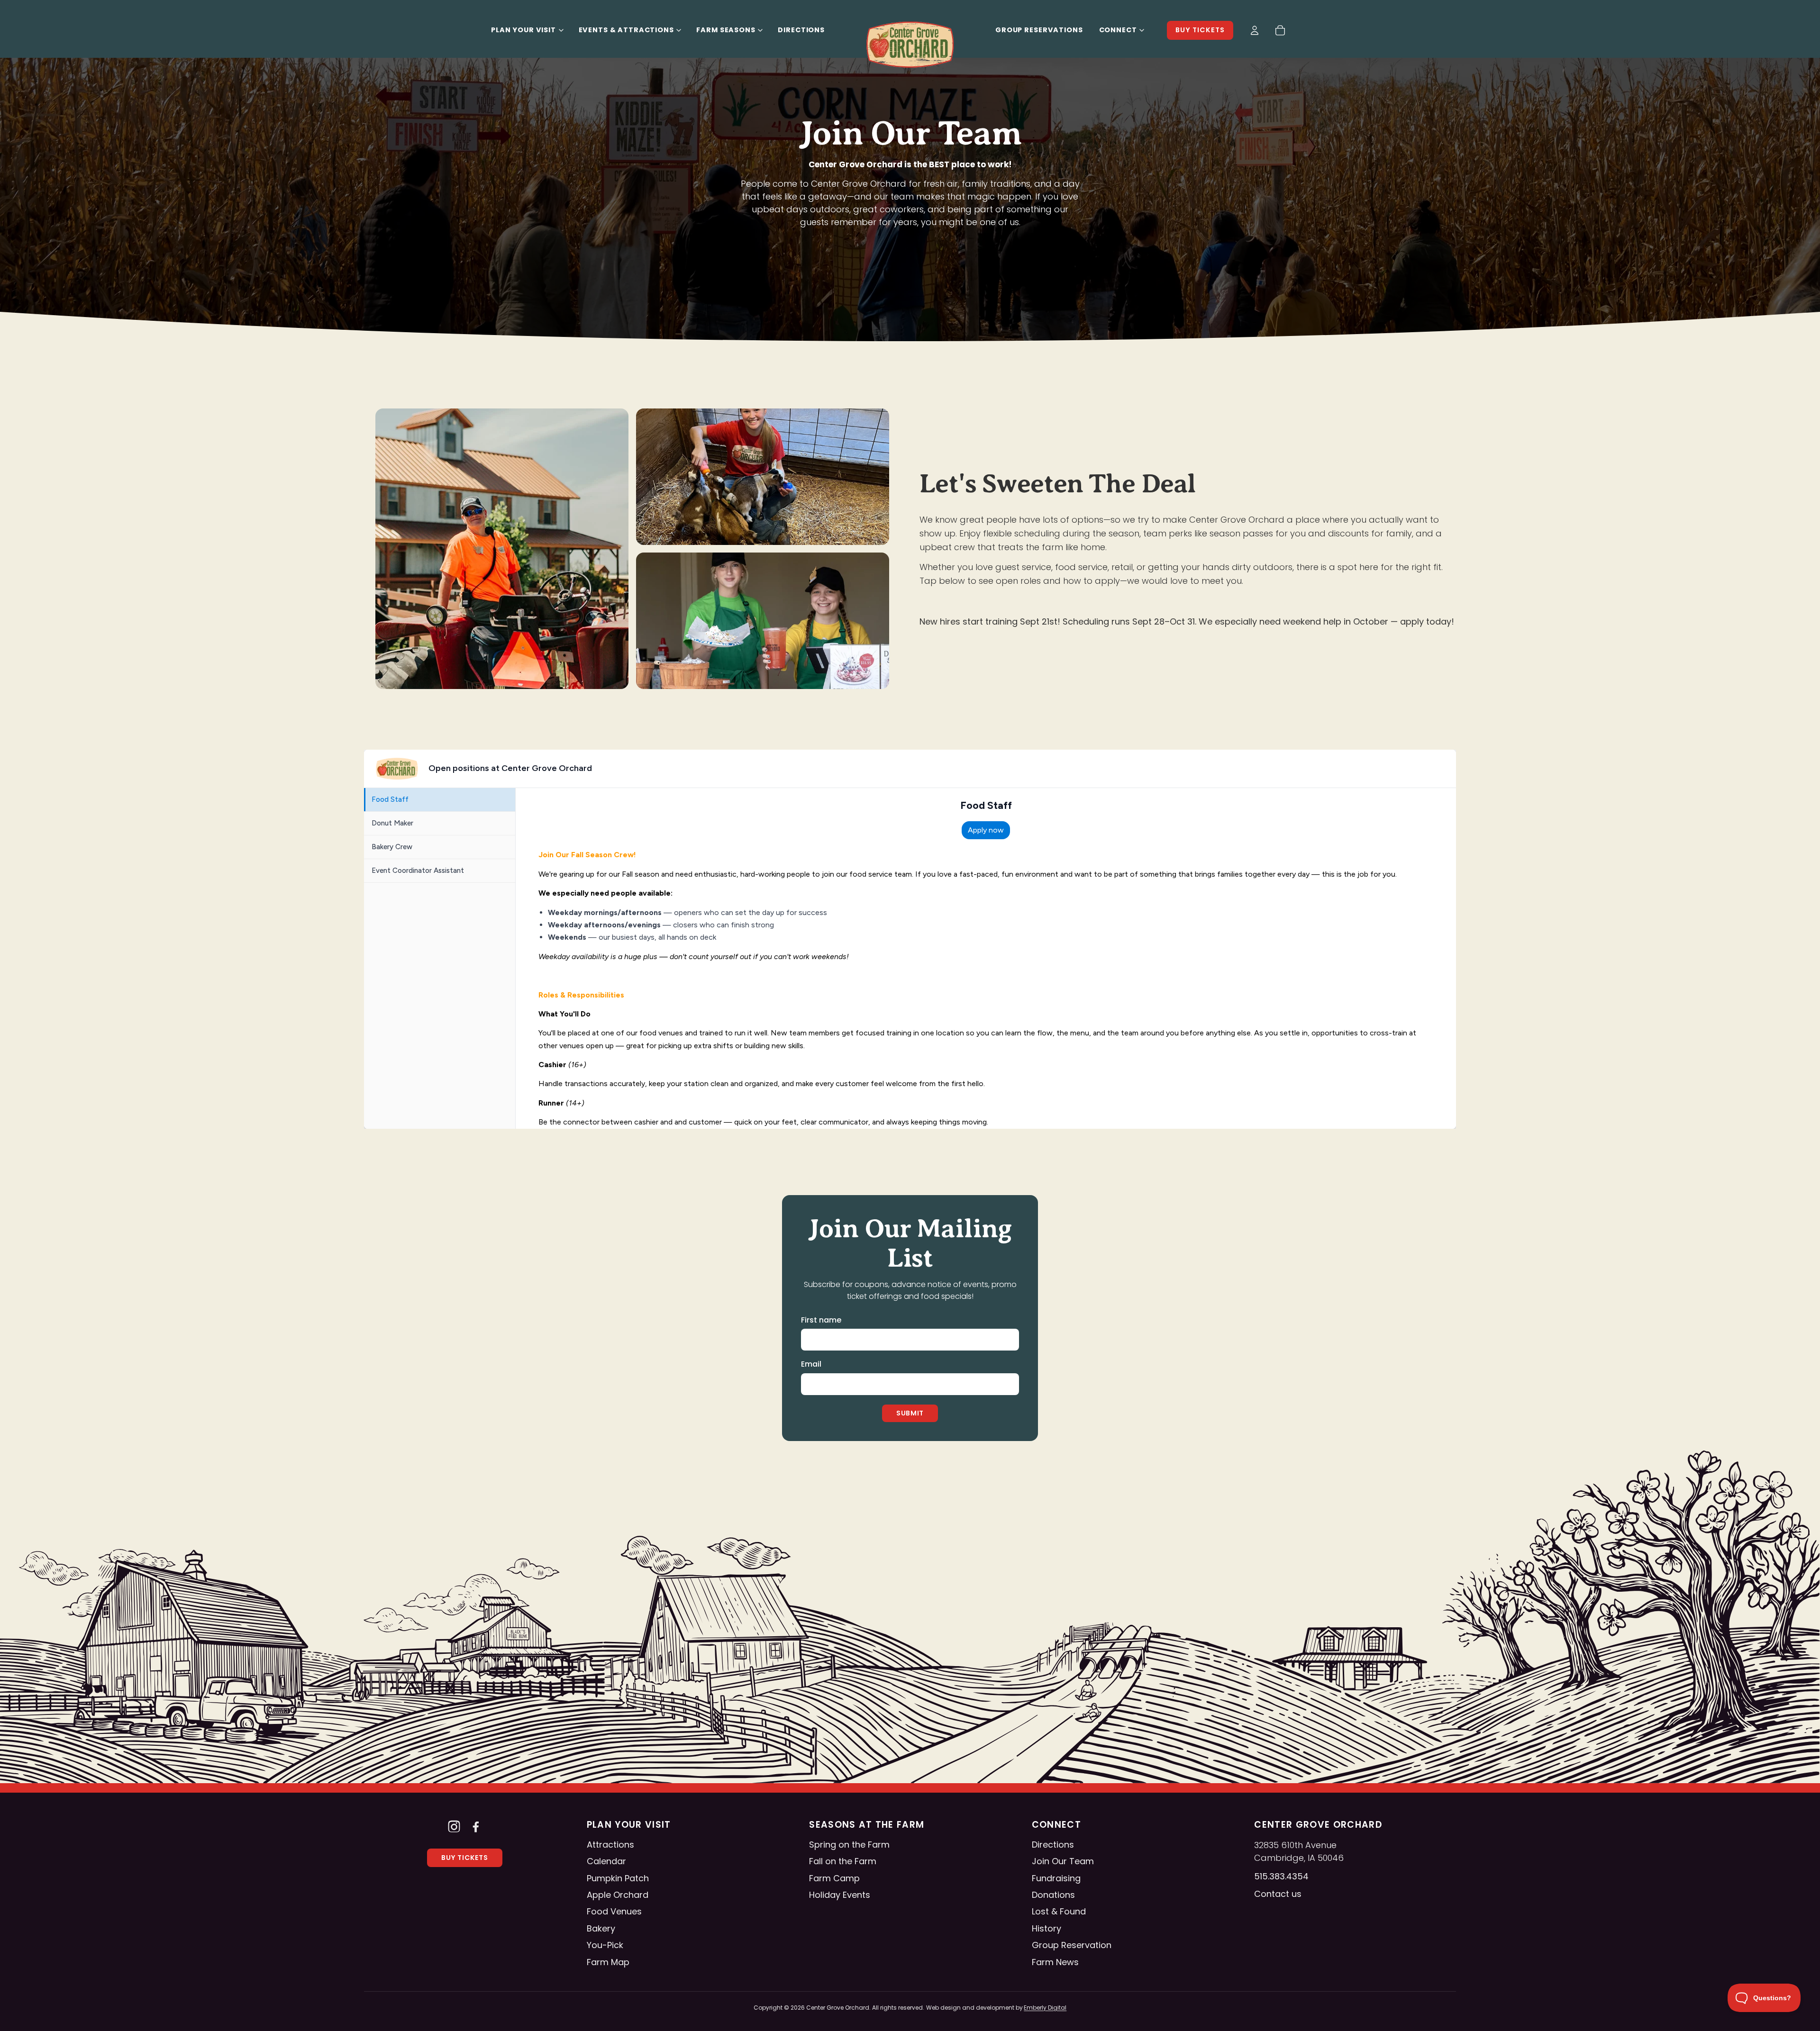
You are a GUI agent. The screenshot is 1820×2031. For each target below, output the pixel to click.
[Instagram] (454, 1826)
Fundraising (1056, 1878)
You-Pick (605, 1945)
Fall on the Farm (843, 1861)
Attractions (610, 1845)
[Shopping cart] (1280, 30)
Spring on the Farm (849, 1845)
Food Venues (614, 1911)
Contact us (1278, 1894)
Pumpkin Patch (618, 1878)
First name (821, 1320)
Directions (801, 30)
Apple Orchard (618, 1895)
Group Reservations (1039, 30)
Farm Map (608, 1962)
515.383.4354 (1281, 1876)
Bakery (601, 1928)
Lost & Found (1059, 1911)
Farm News (1055, 1962)
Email (811, 1364)
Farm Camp (834, 1878)
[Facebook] (476, 1826)
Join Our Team (1063, 1861)
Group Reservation (1072, 1945)
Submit (910, 1413)
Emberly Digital (1045, 2008)
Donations (1053, 1895)
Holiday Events (840, 1895)
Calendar (606, 1861)
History (1046, 1928)
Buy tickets (1200, 30)
